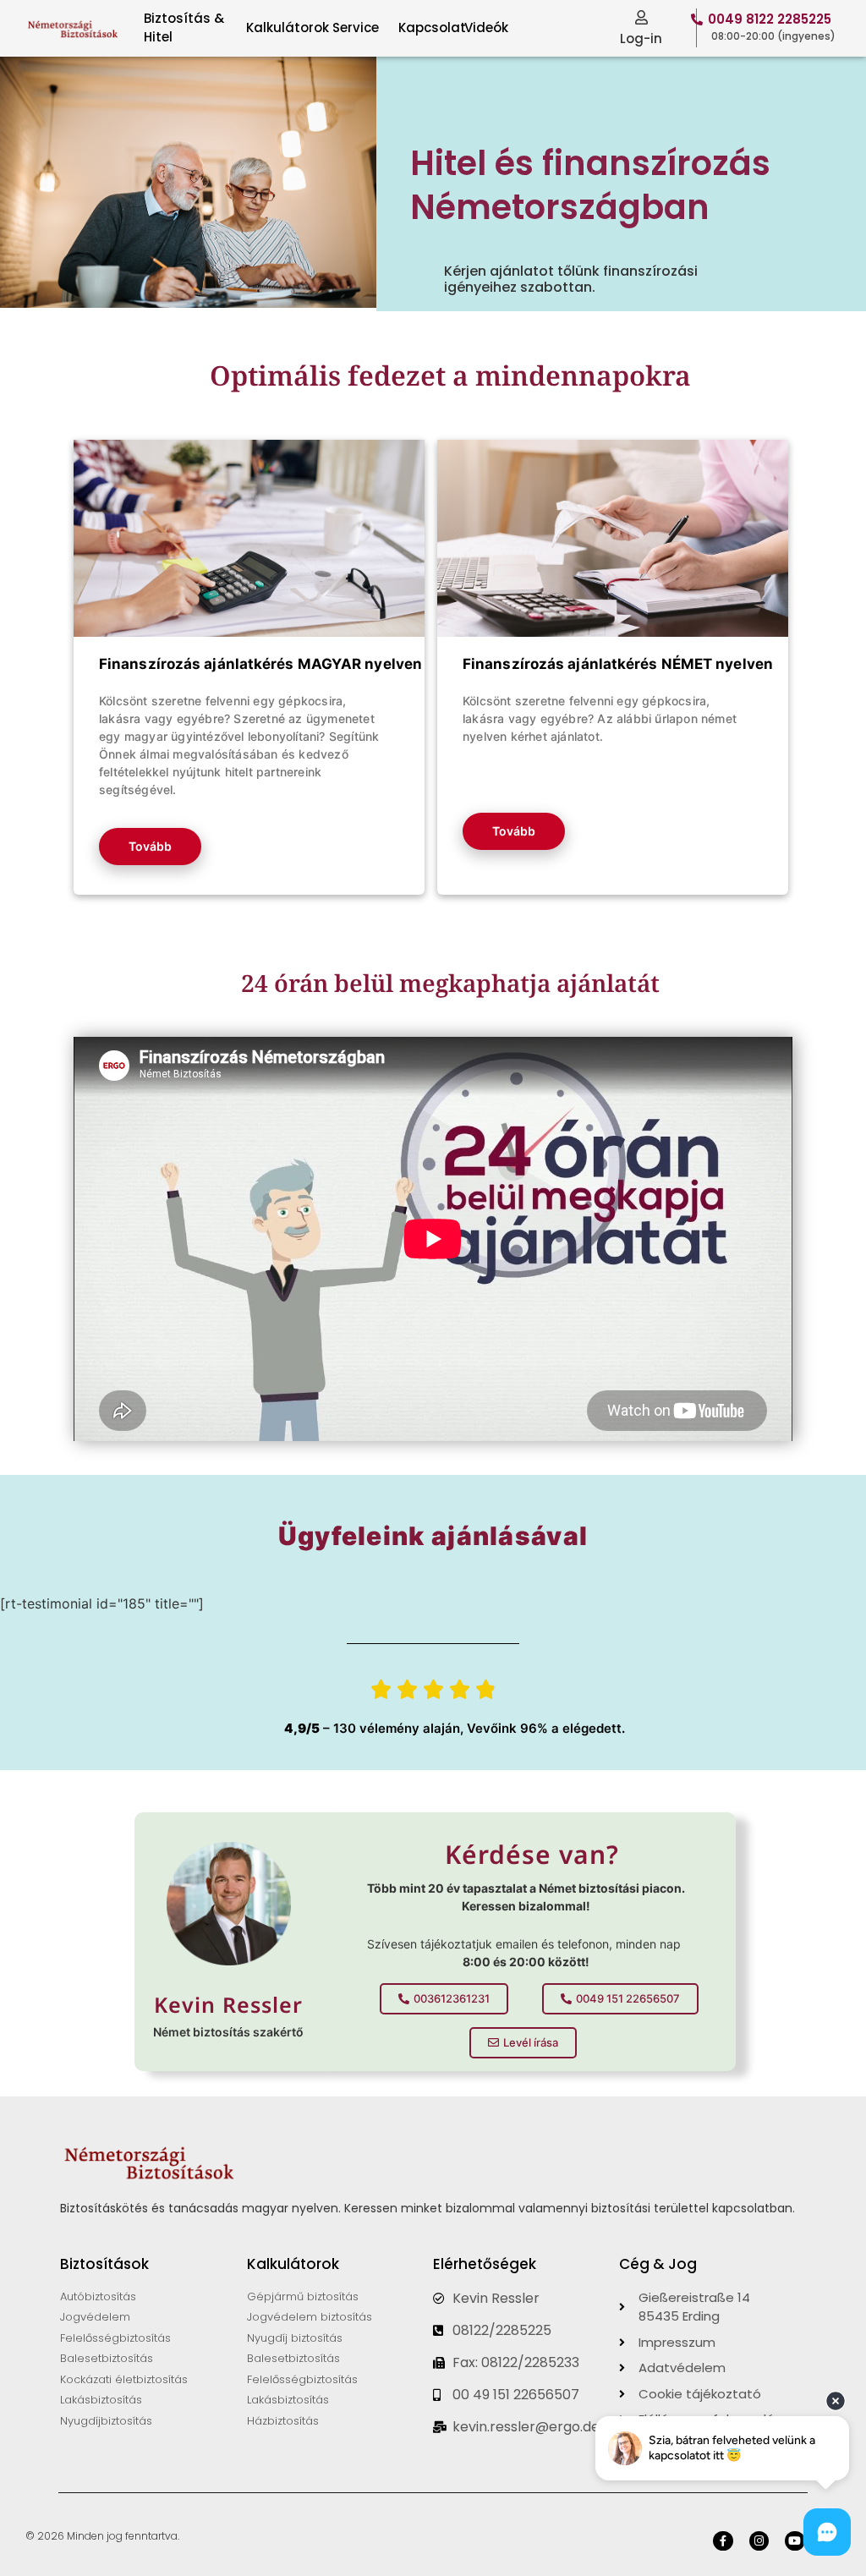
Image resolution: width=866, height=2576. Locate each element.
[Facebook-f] (723, 2541)
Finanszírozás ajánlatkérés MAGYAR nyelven (260, 664)
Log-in (641, 38)
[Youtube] (795, 2541)
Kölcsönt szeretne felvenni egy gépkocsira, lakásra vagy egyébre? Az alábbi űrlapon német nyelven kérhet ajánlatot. (600, 718)
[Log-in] (641, 17)
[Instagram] (759, 2541)
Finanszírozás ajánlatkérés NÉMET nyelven (618, 664)
